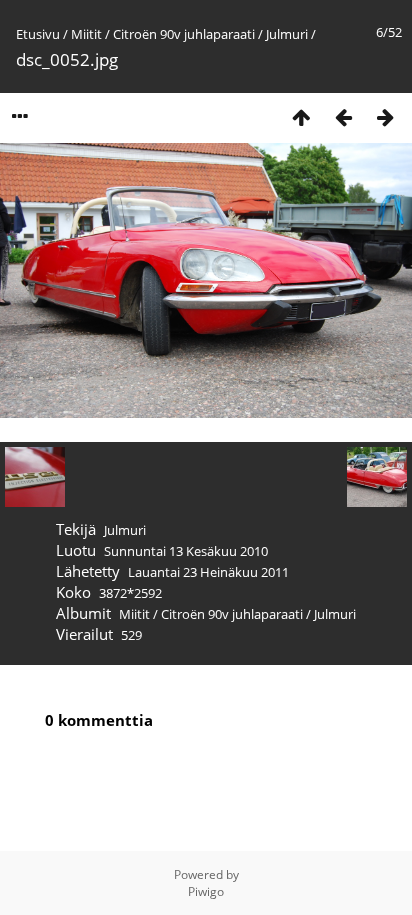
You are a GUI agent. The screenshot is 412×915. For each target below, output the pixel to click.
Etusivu (38, 34)
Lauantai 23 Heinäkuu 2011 (208, 572)
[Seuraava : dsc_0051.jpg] (385, 116)
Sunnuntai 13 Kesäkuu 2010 (186, 551)
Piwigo (206, 891)
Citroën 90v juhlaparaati (184, 34)
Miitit (86, 34)
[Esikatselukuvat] (301, 116)
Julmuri (287, 34)
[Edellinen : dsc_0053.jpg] (343, 116)
